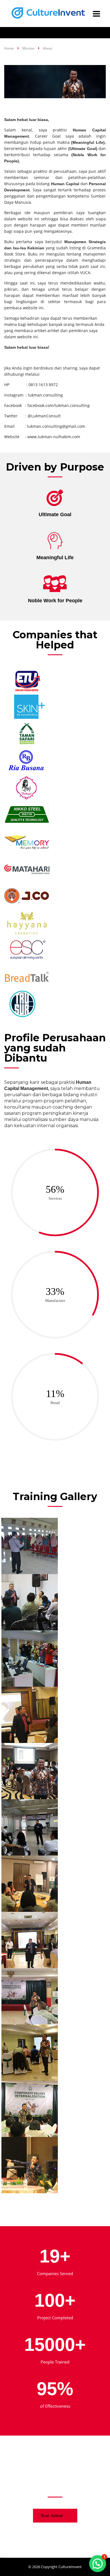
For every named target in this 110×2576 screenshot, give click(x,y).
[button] (98, 2564)
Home (9, 48)
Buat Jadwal (52, 2515)
